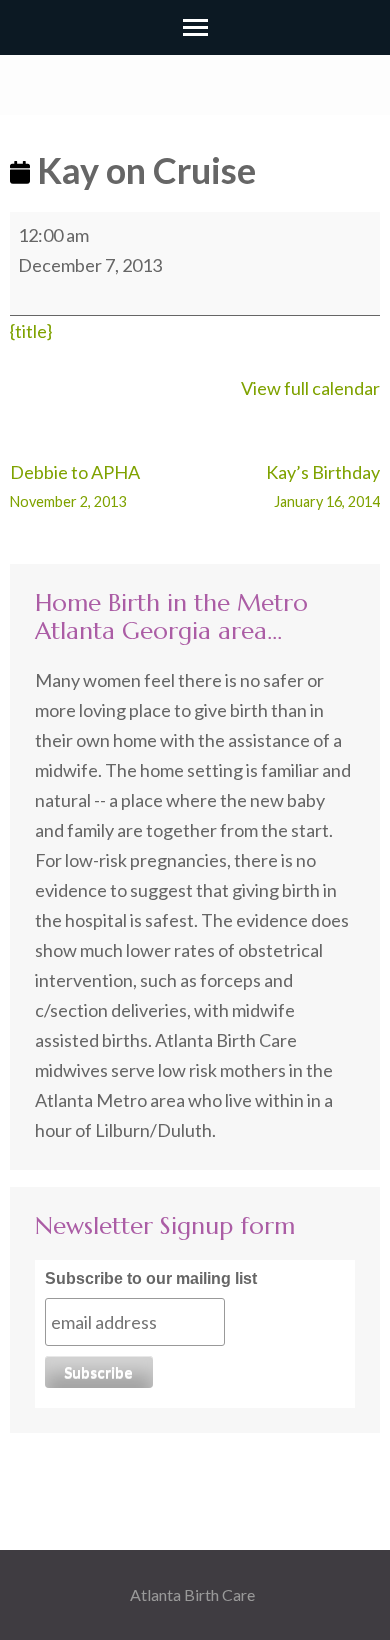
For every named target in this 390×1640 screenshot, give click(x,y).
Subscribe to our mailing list (151, 1278)
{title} (31, 331)
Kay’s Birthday (323, 485)
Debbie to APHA (75, 485)
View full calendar (310, 388)
